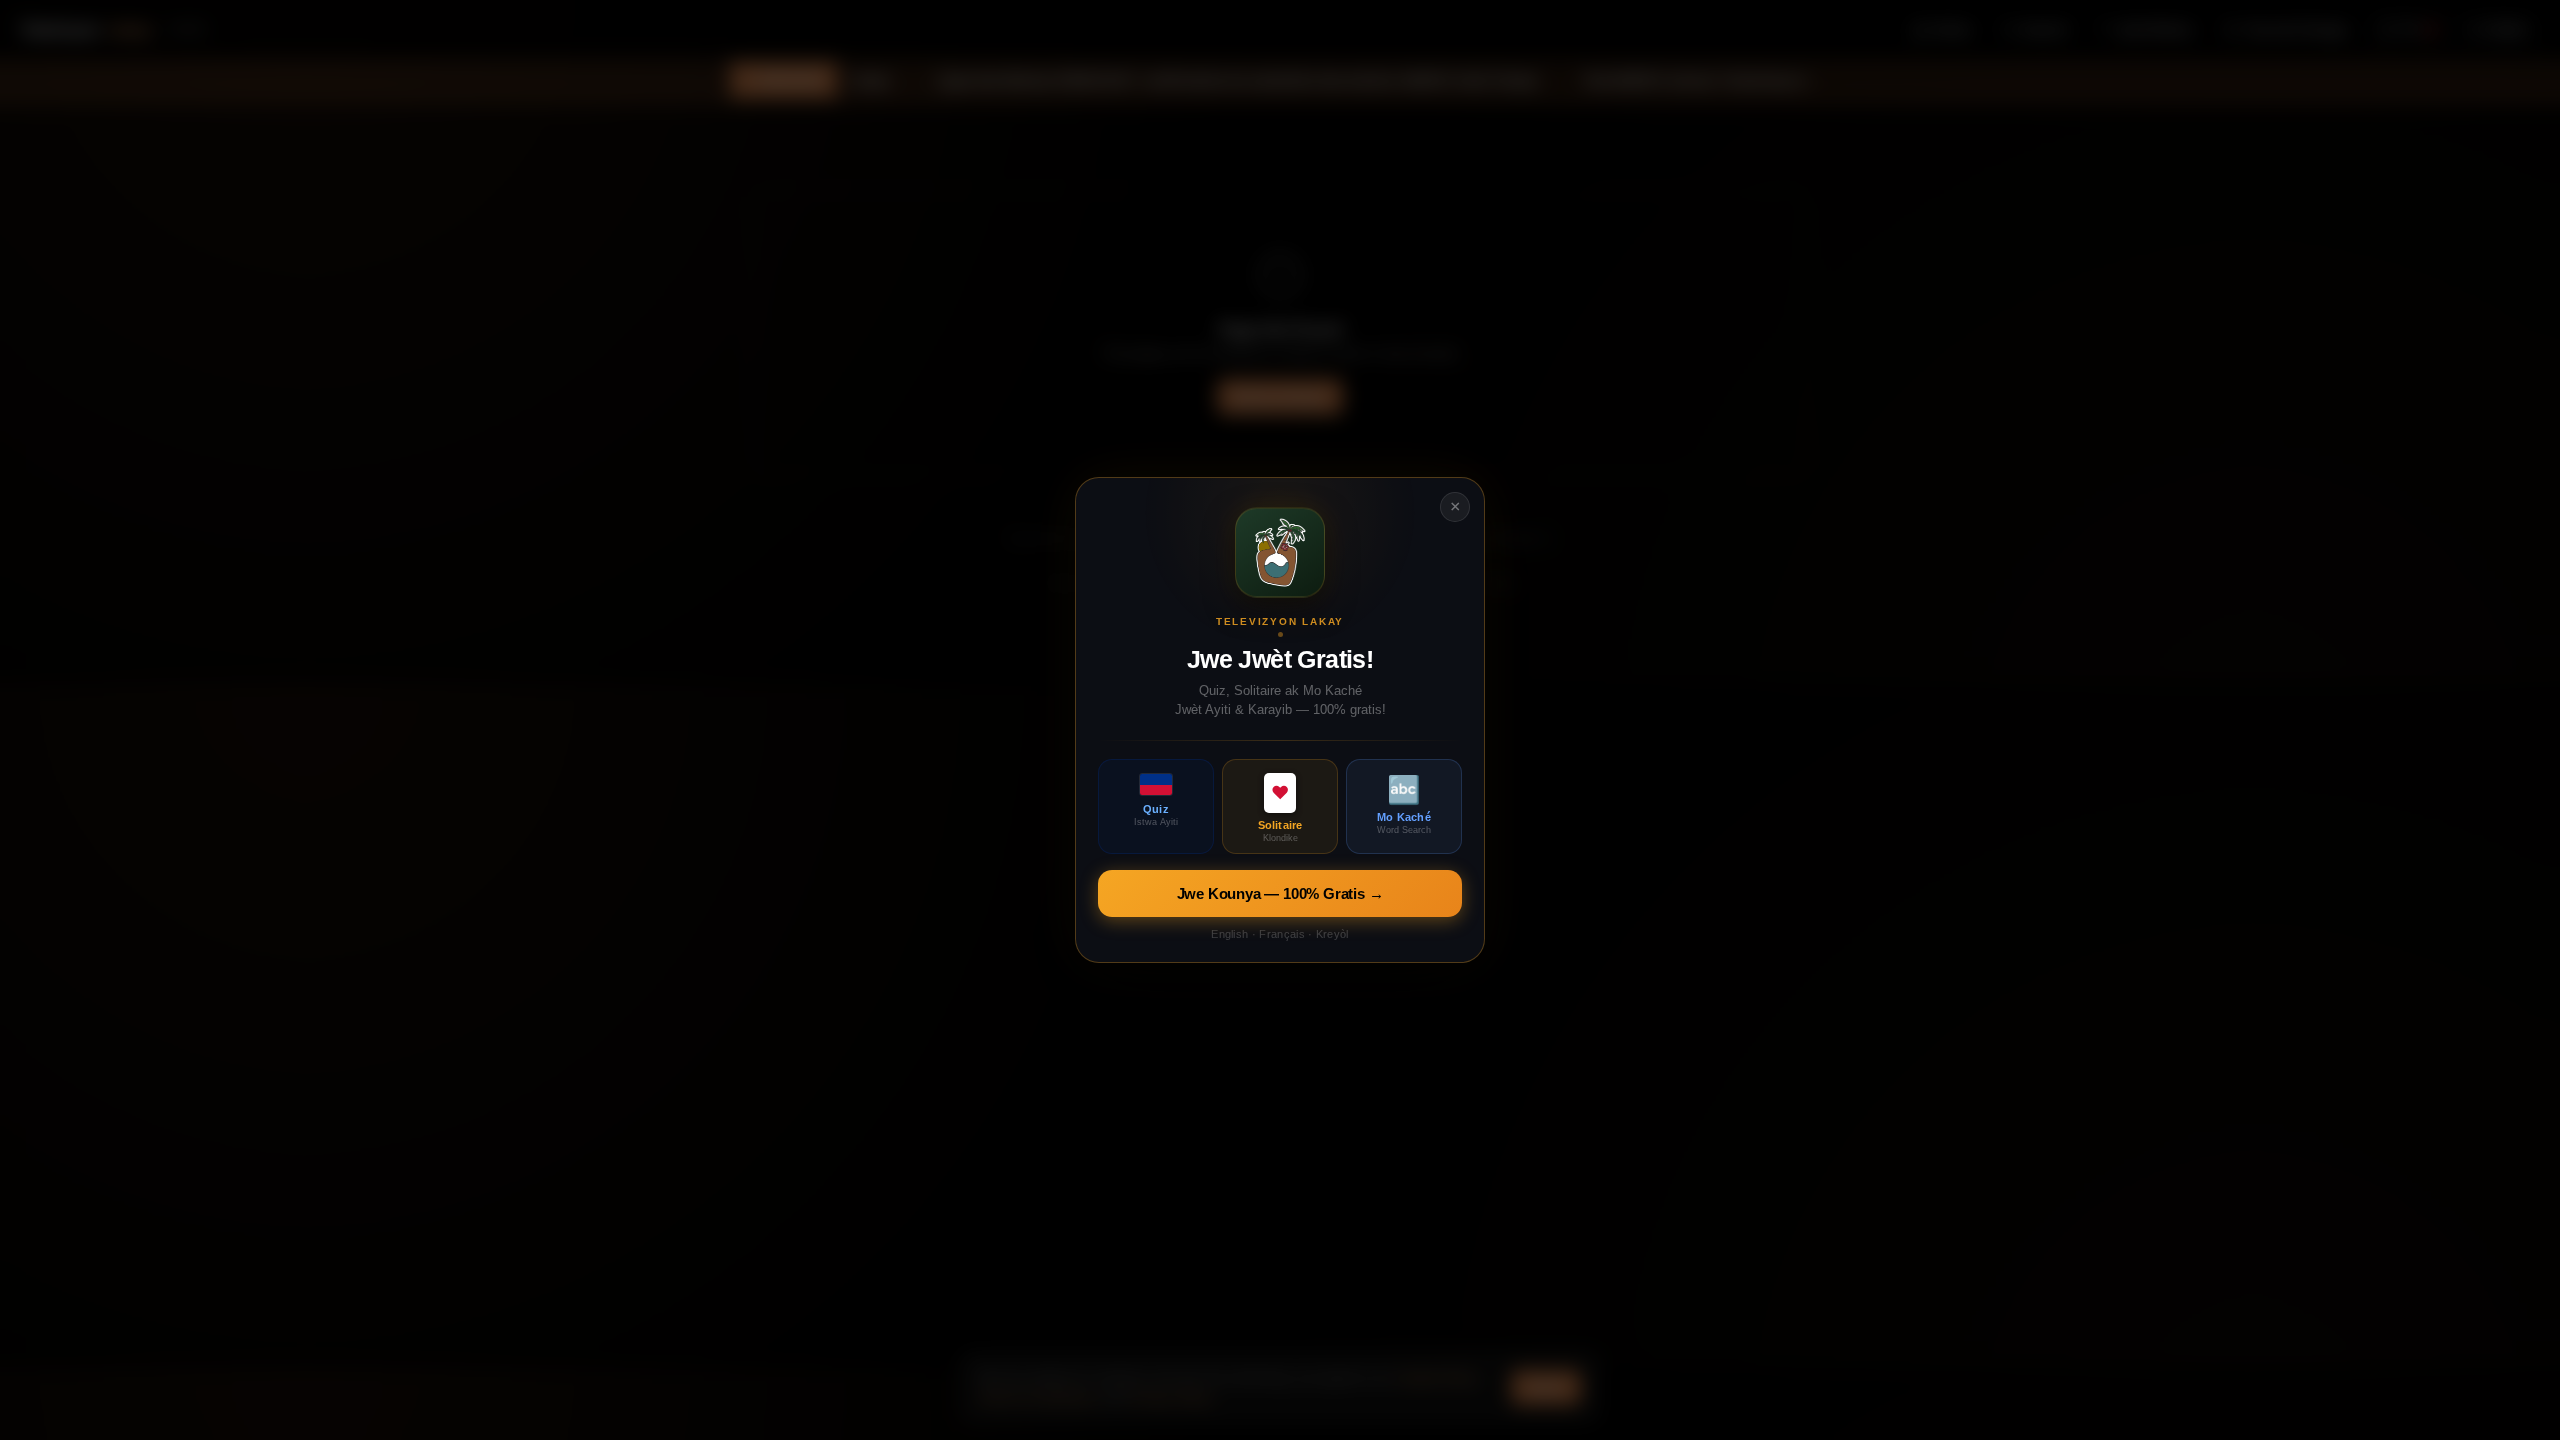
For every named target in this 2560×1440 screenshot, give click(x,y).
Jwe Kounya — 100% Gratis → (1280, 893)
